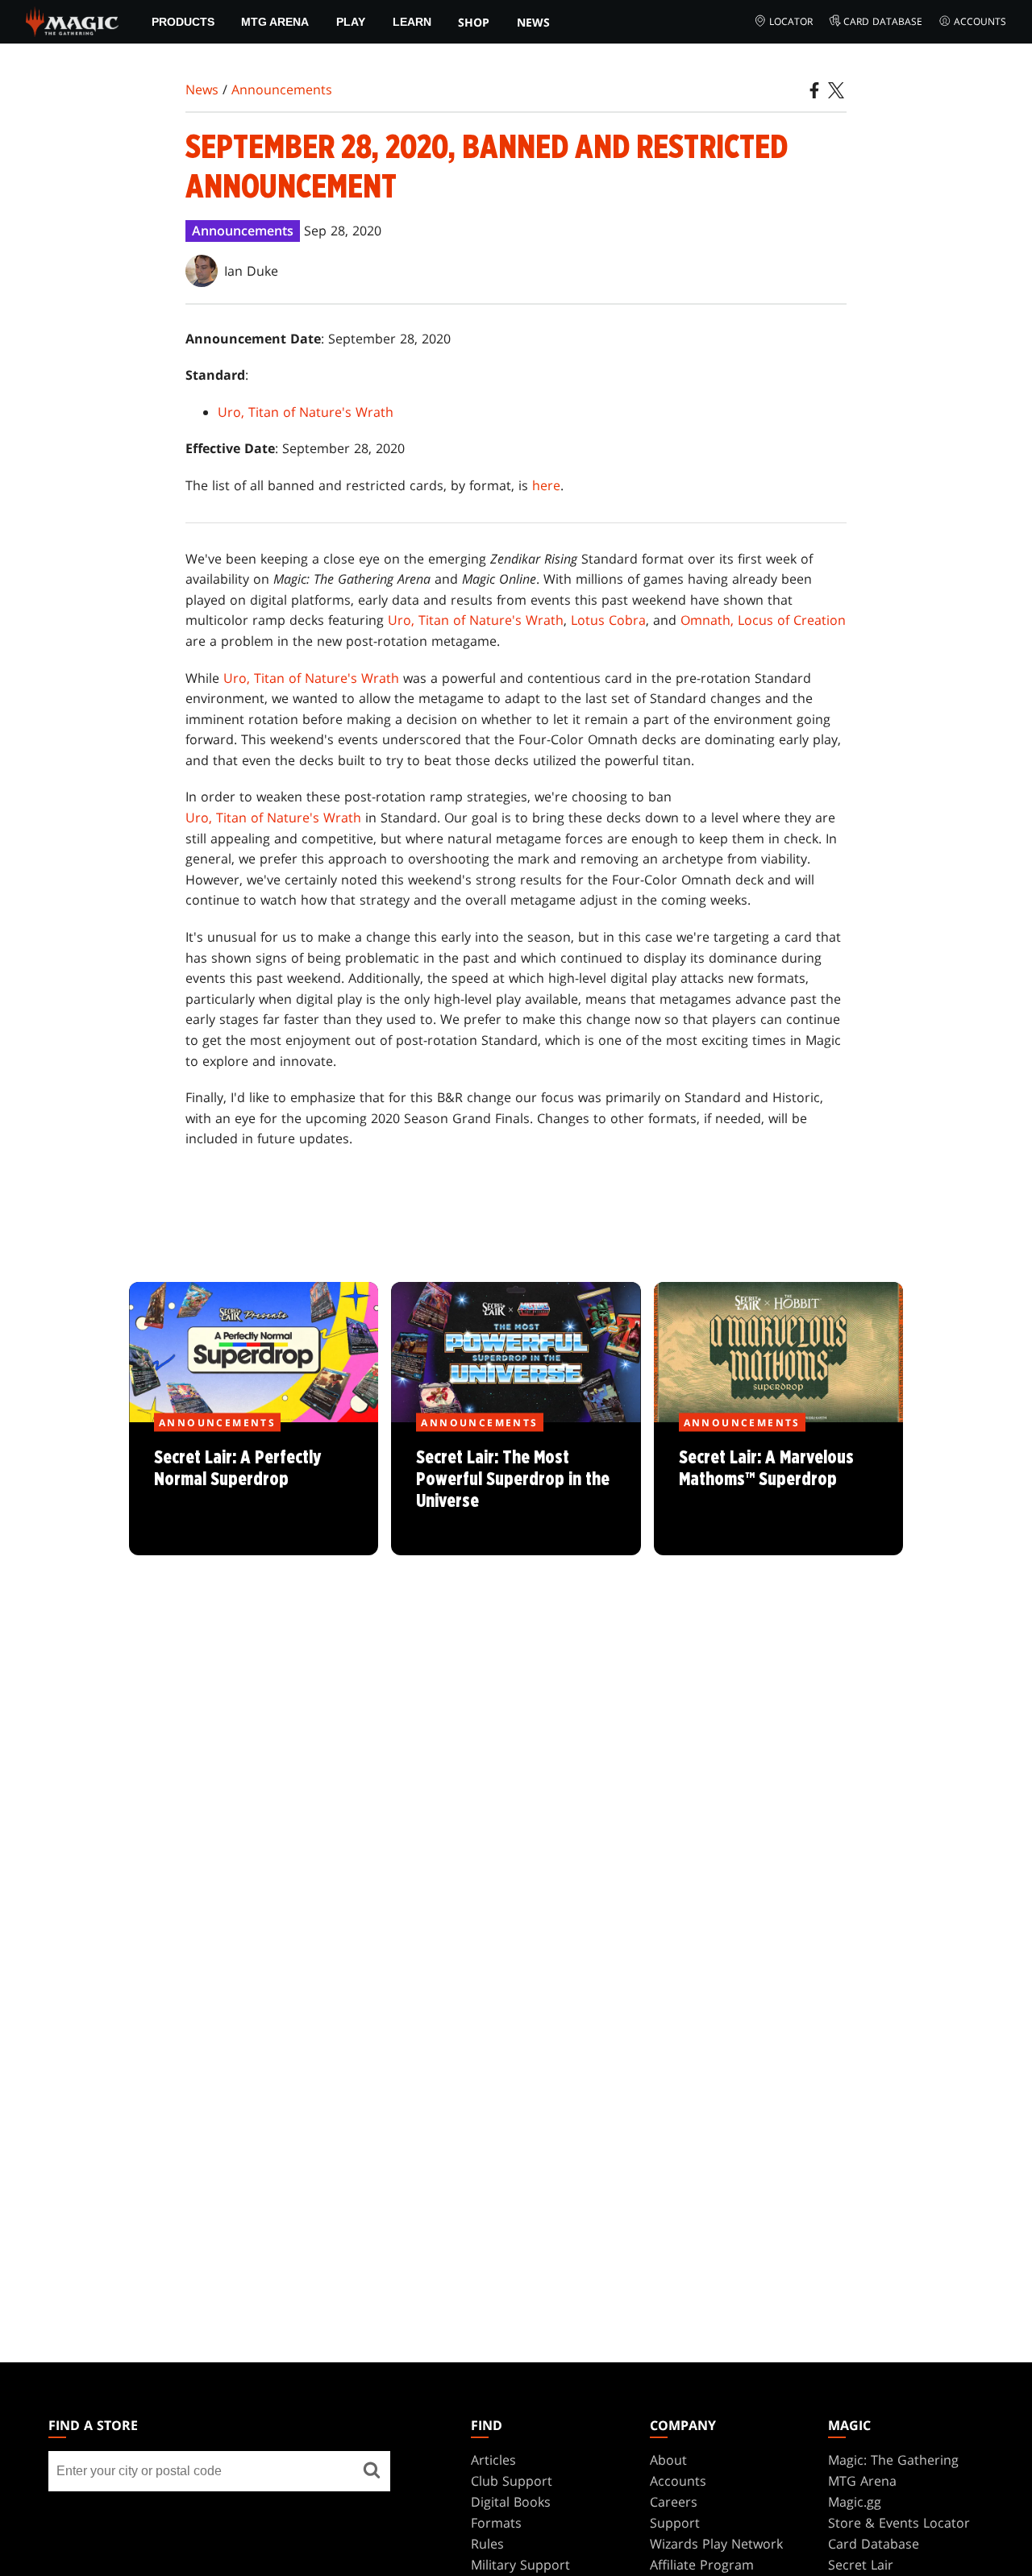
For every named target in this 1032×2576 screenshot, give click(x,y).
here (546, 485)
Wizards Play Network (716, 2544)
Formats (496, 2523)
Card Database (883, 21)
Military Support (520, 2565)
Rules (487, 2544)
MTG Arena (275, 22)
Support (675, 2523)
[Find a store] (372, 2471)
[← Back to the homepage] (72, 20)
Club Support (512, 2481)
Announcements (282, 89)
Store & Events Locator (899, 2523)
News (533, 22)
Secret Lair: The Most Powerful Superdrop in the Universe (516, 1490)
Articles (493, 2460)
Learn (412, 22)
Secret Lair (861, 2565)
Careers (674, 2502)
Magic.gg (855, 2502)
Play (351, 22)
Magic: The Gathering (893, 2460)
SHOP (474, 22)
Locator (791, 21)
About (668, 2460)
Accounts (980, 21)
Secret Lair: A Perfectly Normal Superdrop (254, 1490)
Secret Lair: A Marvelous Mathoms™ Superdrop (778, 1490)
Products (183, 22)
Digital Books (511, 2502)
